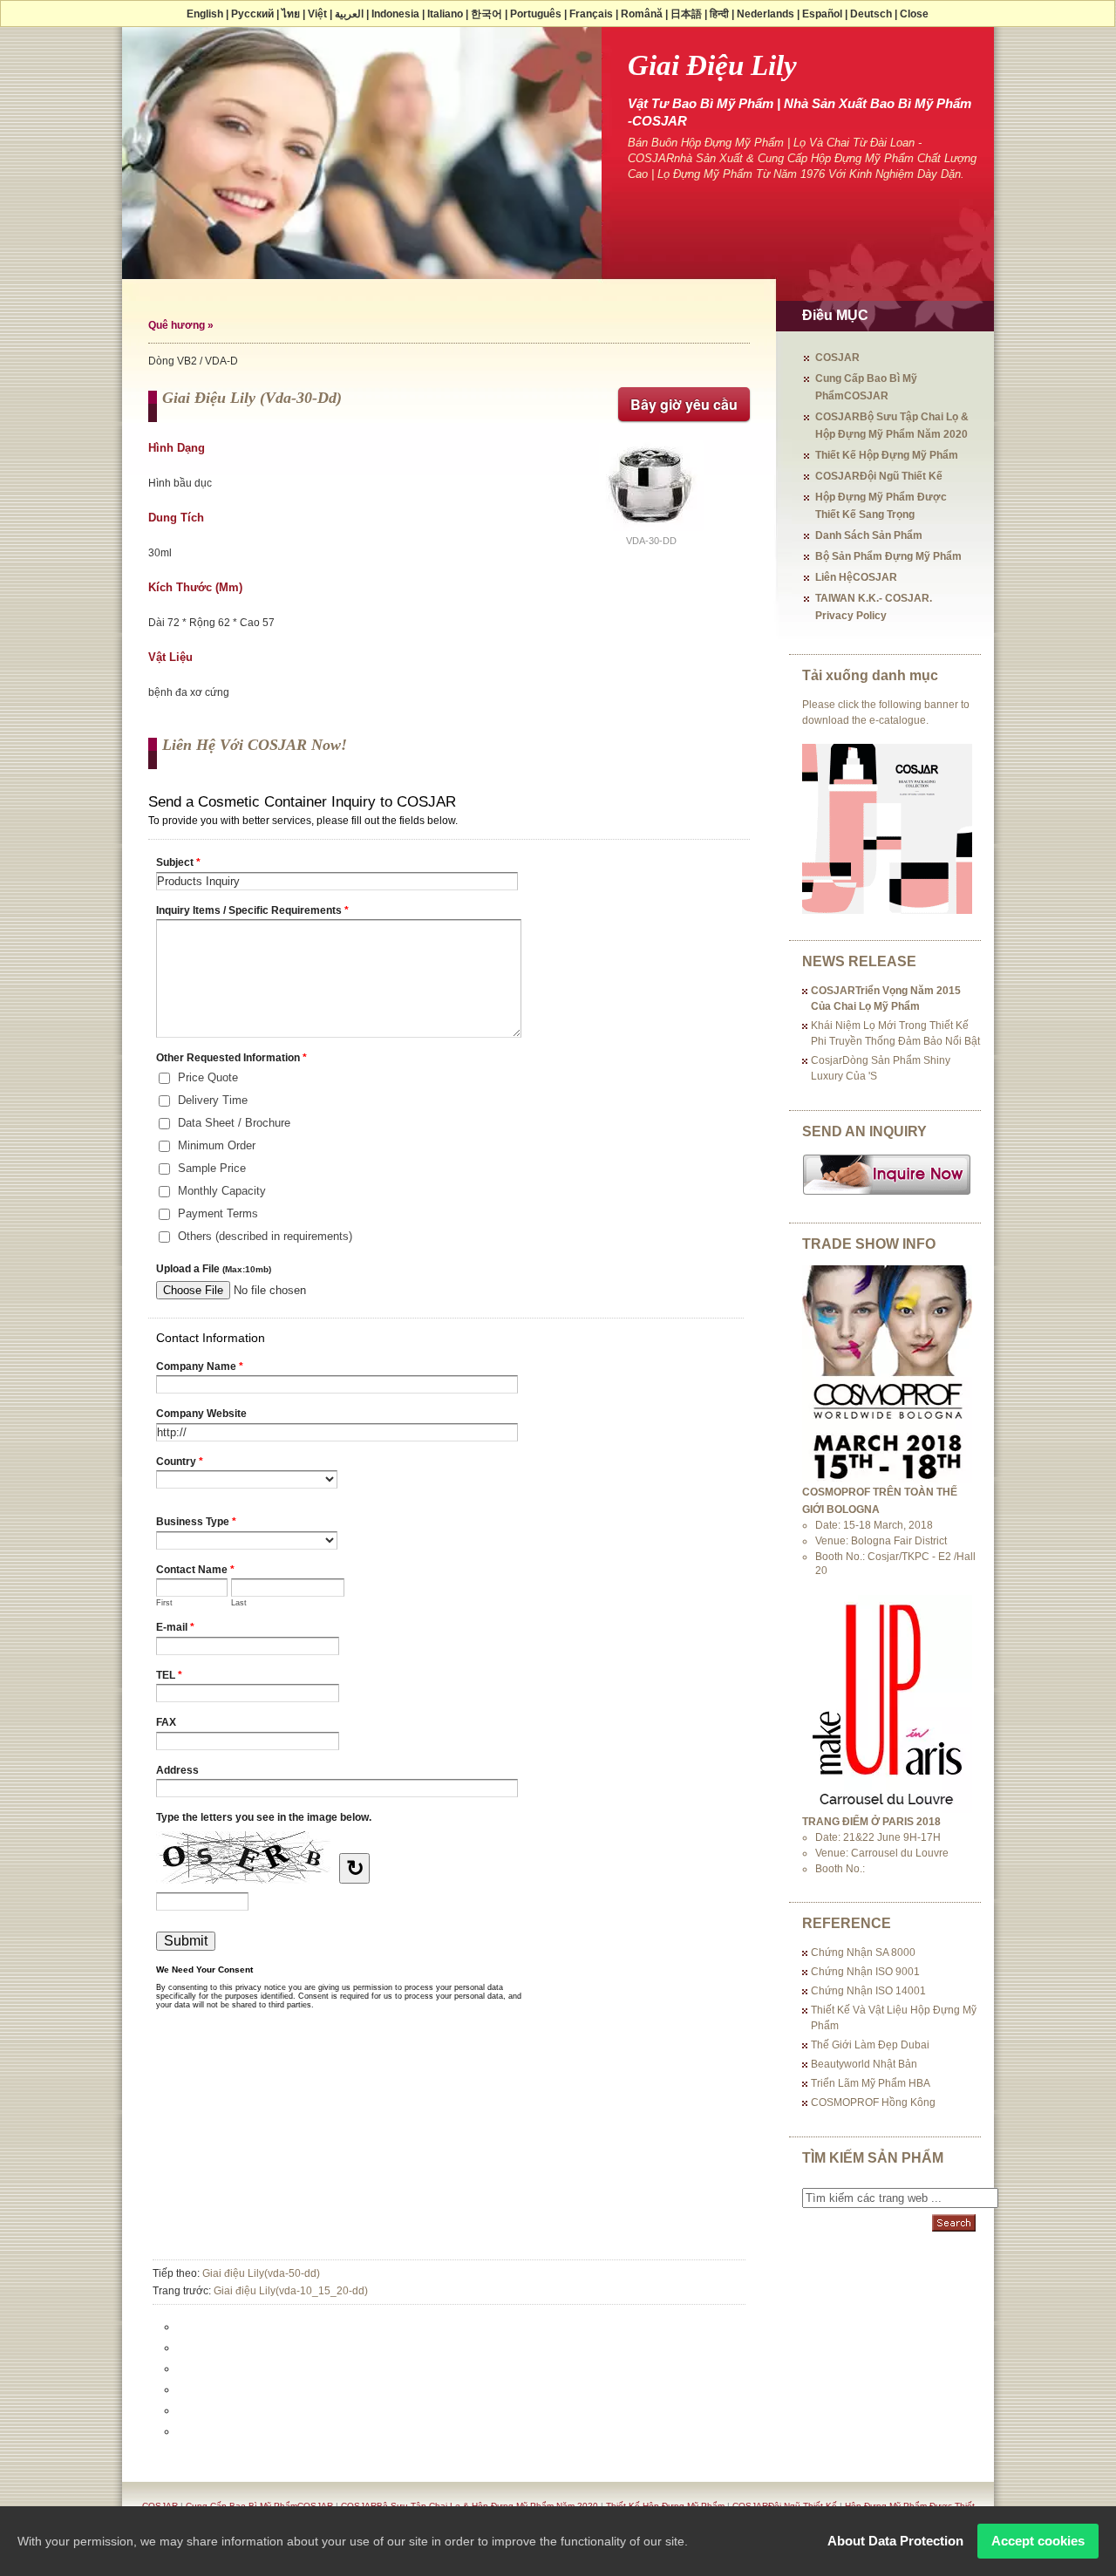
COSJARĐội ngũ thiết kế (879, 476)
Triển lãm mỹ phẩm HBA (871, 2083)
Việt (317, 14)
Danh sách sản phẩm (869, 535)
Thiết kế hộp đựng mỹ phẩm (887, 455)
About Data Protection (895, 2541)
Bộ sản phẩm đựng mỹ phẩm (888, 556)
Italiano (445, 14)
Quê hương (177, 325)
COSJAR (837, 358)
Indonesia (395, 14)
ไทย (291, 14)
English (205, 14)
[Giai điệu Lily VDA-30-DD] (651, 532)
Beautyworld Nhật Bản (864, 2064)
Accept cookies (1038, 2541)
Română (642, 14)
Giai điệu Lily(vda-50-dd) (261, 2273)
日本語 (686, 14)
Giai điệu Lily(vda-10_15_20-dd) (291, 2291)
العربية (349, 14)
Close (914, 14)
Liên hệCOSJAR (856, 577)
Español (822, 14)
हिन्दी (719, 14)
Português (536, 14)
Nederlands (766, 14)
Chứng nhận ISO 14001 (868, 1991)
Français (591, 14)
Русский (252, 14)
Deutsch (871, 14)
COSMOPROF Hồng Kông (873, 2102)
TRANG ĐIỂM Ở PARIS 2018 (871, 1822)
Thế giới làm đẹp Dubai (870, 2045)
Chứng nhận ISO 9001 (865, 1972)
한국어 (487, 14)
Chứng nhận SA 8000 (863, 1952)
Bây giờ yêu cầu (684, 404)
